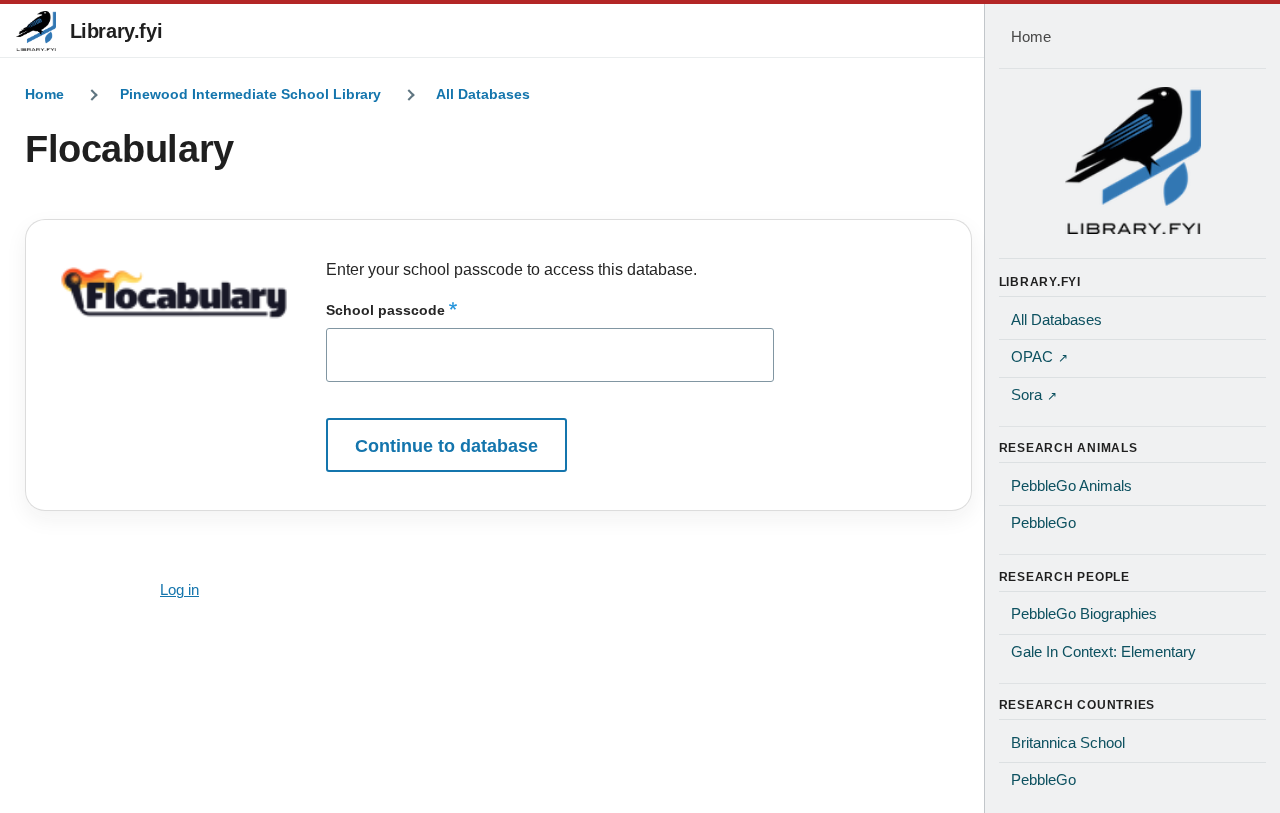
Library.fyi (116, 31)
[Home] (1133, 160)
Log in (179, 590)
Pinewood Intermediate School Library (250, 94)
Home (44, 94)
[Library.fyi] (36, 31)
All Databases (483, 94)
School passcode (385, 310)
